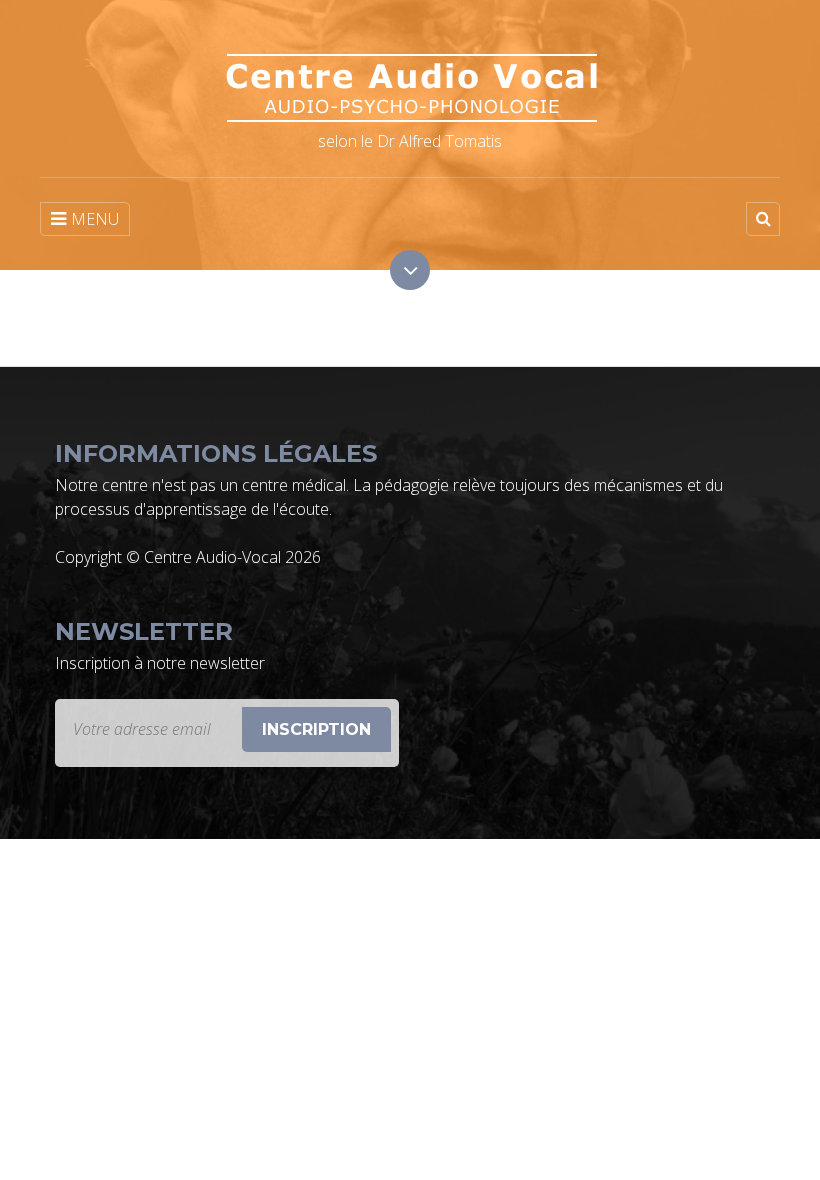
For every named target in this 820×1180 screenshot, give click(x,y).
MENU (95, 219)
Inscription (316, 729)
